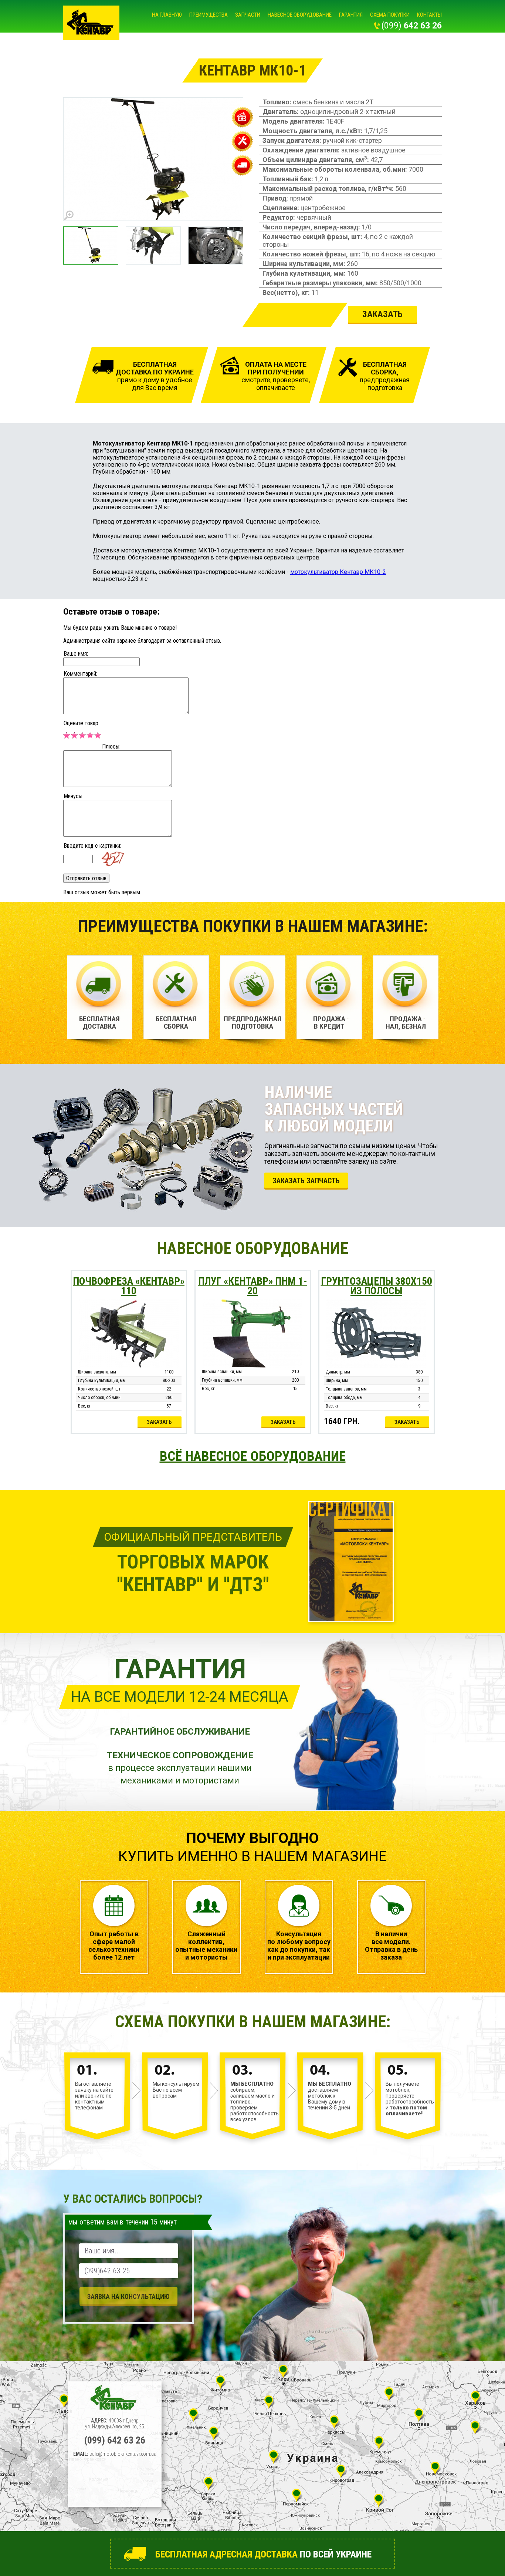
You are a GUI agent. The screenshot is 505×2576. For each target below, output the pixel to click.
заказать (159, 1422)
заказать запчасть (306, 1181)
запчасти (248, 15)
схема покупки (390, 15)
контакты (429, 15)
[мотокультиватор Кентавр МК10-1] (154, 159)
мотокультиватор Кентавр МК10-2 (338, 572)
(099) (412, 26)
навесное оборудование (300, 15)
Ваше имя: (76, 654)
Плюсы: (111, 746)
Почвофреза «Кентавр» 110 (129, 1286)
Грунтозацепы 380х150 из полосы (377, 1286)
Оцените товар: (82, 723)
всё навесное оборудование (253, 1456)
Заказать (382, 314)
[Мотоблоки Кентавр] (91, 23)
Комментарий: (80, 674)
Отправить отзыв (86, 878)
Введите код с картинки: (92, 846)
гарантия (351, 15)
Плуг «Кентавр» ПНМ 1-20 (253, 1286)
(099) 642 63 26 (115, 2440)
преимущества (209, 15)
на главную (167, 15)
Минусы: (74, 796)
